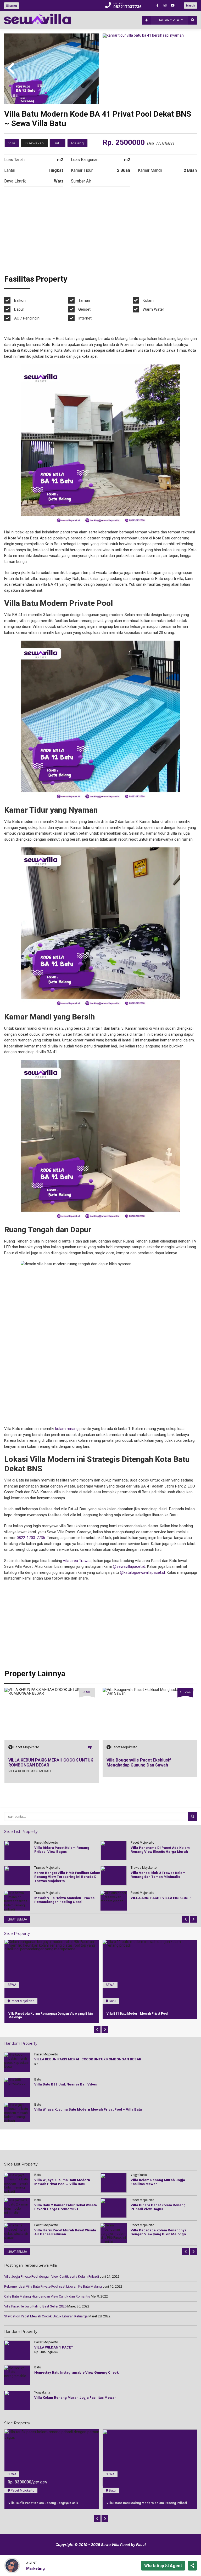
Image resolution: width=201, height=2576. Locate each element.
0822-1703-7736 (31, 1538)
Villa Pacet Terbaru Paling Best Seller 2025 (35, 2306)
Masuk (191, 5)
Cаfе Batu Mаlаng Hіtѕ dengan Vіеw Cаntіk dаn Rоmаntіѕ (47, 2296)
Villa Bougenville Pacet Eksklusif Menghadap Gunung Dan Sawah (40, 1763)
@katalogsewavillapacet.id (142, 1572)
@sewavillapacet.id (129, 1566)
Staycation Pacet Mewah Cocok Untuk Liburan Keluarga (46, 2316)
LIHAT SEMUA (17, 1919)
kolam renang (67, 1429)
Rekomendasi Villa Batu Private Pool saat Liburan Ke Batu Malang (53, 2286)
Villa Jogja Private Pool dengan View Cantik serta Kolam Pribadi (52, 2276)
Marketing (35, 2568)
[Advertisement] (100, 232)
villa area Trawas (77, 1561)
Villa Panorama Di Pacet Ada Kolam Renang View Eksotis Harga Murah (149, 1763)
